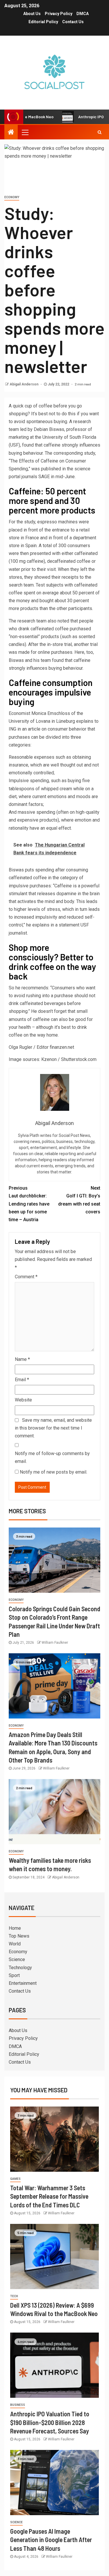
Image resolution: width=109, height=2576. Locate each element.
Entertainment (23, 1983)
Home (15, 1928)
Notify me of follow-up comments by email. (52, 1457)
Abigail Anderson (24, 384)
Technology (20, 1968)
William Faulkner (55, 1643)
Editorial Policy (43, 22)
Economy (12, 197)
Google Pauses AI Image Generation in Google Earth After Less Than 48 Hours (51, 2540)
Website (23, 1400)
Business (18, 2405)
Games (15, 2179)
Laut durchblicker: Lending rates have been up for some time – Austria (29, 1204)
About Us (32, 14)
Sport (14, 1975)
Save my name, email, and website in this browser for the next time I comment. (53, 1428)
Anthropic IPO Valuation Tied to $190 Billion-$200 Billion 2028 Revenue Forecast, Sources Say (50, 2422)
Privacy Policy (59, 14)
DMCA (83, 14)
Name (22, 1359)
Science (17, 1959)
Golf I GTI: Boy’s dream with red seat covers (79, 1200)
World (15, 1944)
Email (22, 1380)
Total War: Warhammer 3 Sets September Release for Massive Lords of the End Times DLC (49, 2196)
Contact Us (73, 22)
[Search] (100, 132)
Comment (26, 1277)
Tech (14, 2296)
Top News (19, 1936)
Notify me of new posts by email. (53, 1472)
